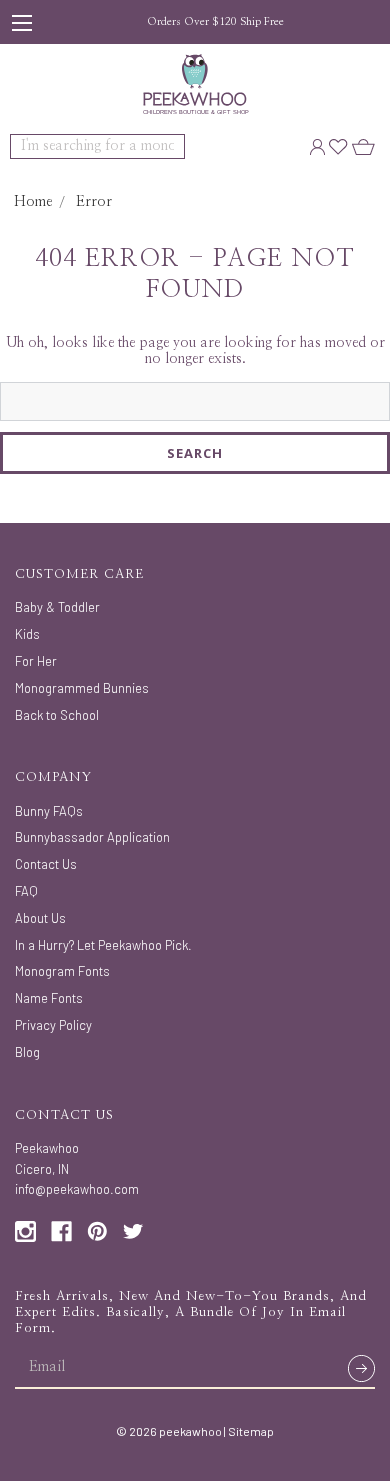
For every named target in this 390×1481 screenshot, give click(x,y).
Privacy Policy (53, 1025)
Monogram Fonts (62, 971)
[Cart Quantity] (363, 146)
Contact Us (46, 864)
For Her (36, 661)
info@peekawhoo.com (77, 1189)
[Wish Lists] (338, 146)
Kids (27, 634)
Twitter (133, 1231)
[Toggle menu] (22, 22)
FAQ (26, 891)
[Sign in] (317, 146)
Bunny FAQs (49, 811)
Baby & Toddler (57, 607)
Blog (27, 1052)
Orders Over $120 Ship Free (215, 21)
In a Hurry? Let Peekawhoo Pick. (103, 945)
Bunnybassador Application (92, 837)
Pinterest (97, 1231)
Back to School (57, 715)
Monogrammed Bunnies (82, 688)
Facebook (61, 1231)
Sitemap (251, 1431)
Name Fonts (49, 998)
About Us (40, 918)
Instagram (25, 1231)
